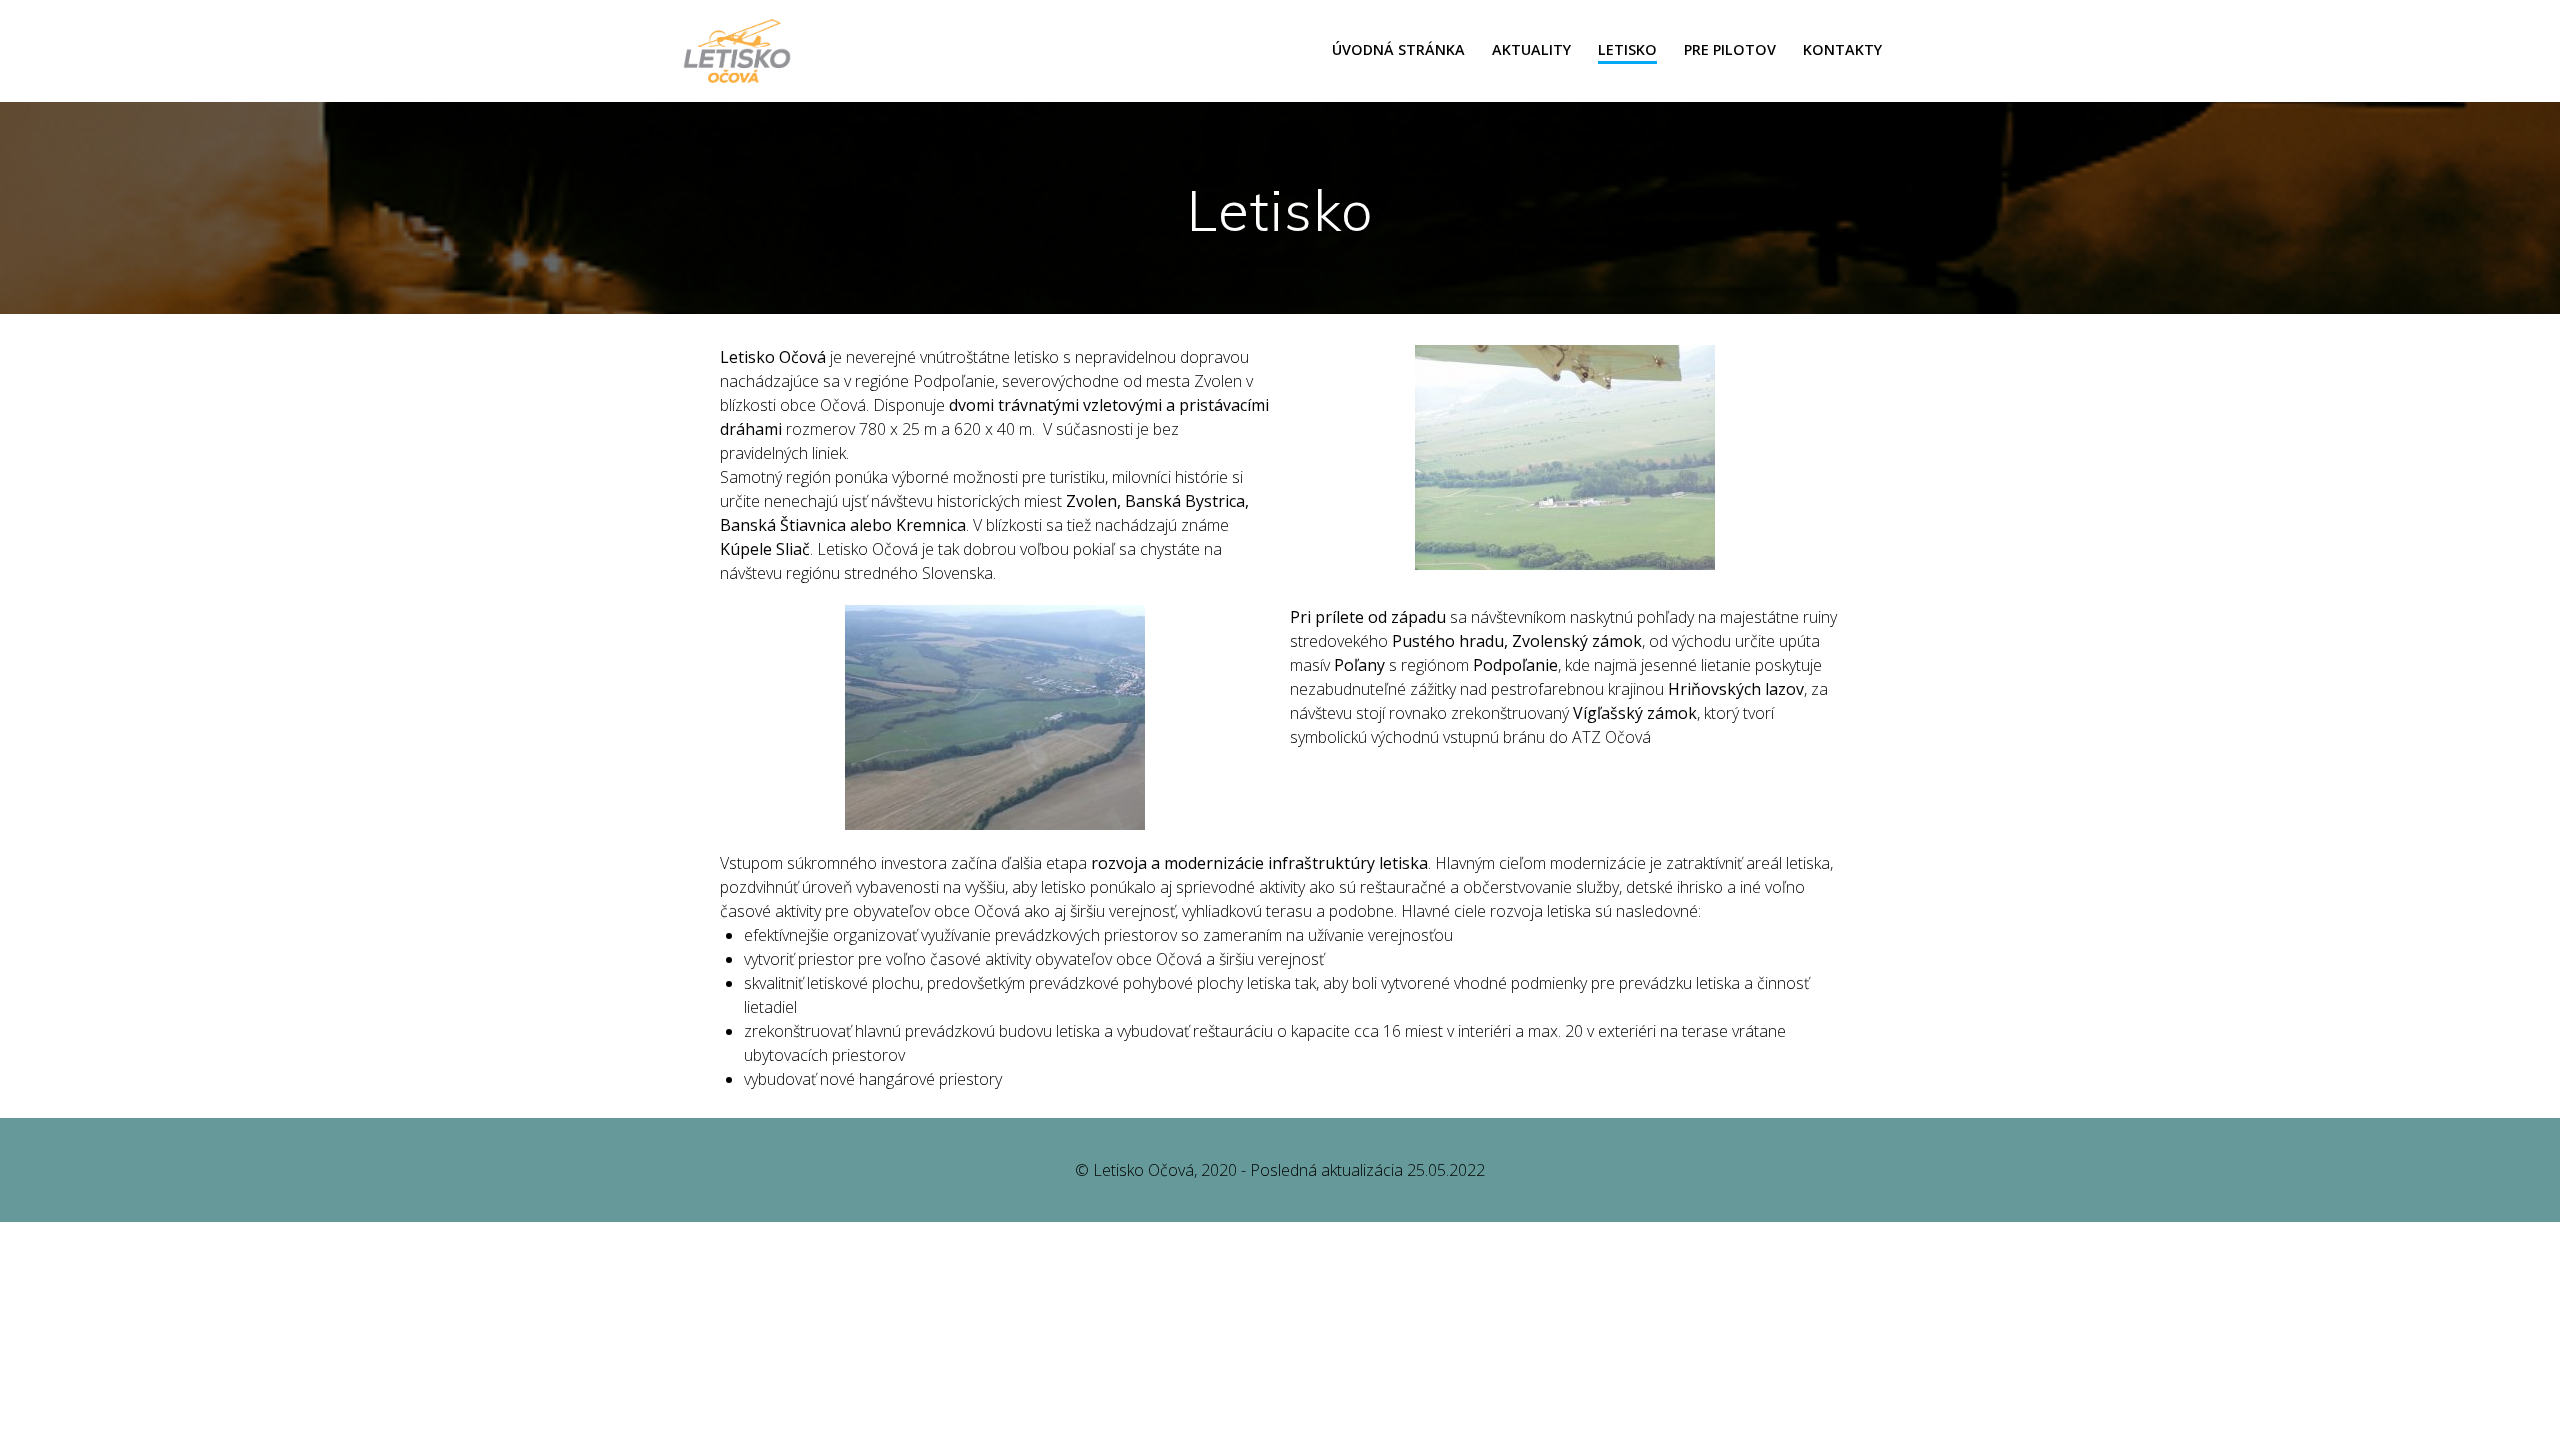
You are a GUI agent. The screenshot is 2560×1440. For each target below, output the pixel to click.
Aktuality (1531, 49)
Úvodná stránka (1398, 49)
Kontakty (1842, 49)
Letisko (1627, 49)
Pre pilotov (1730, 49)
